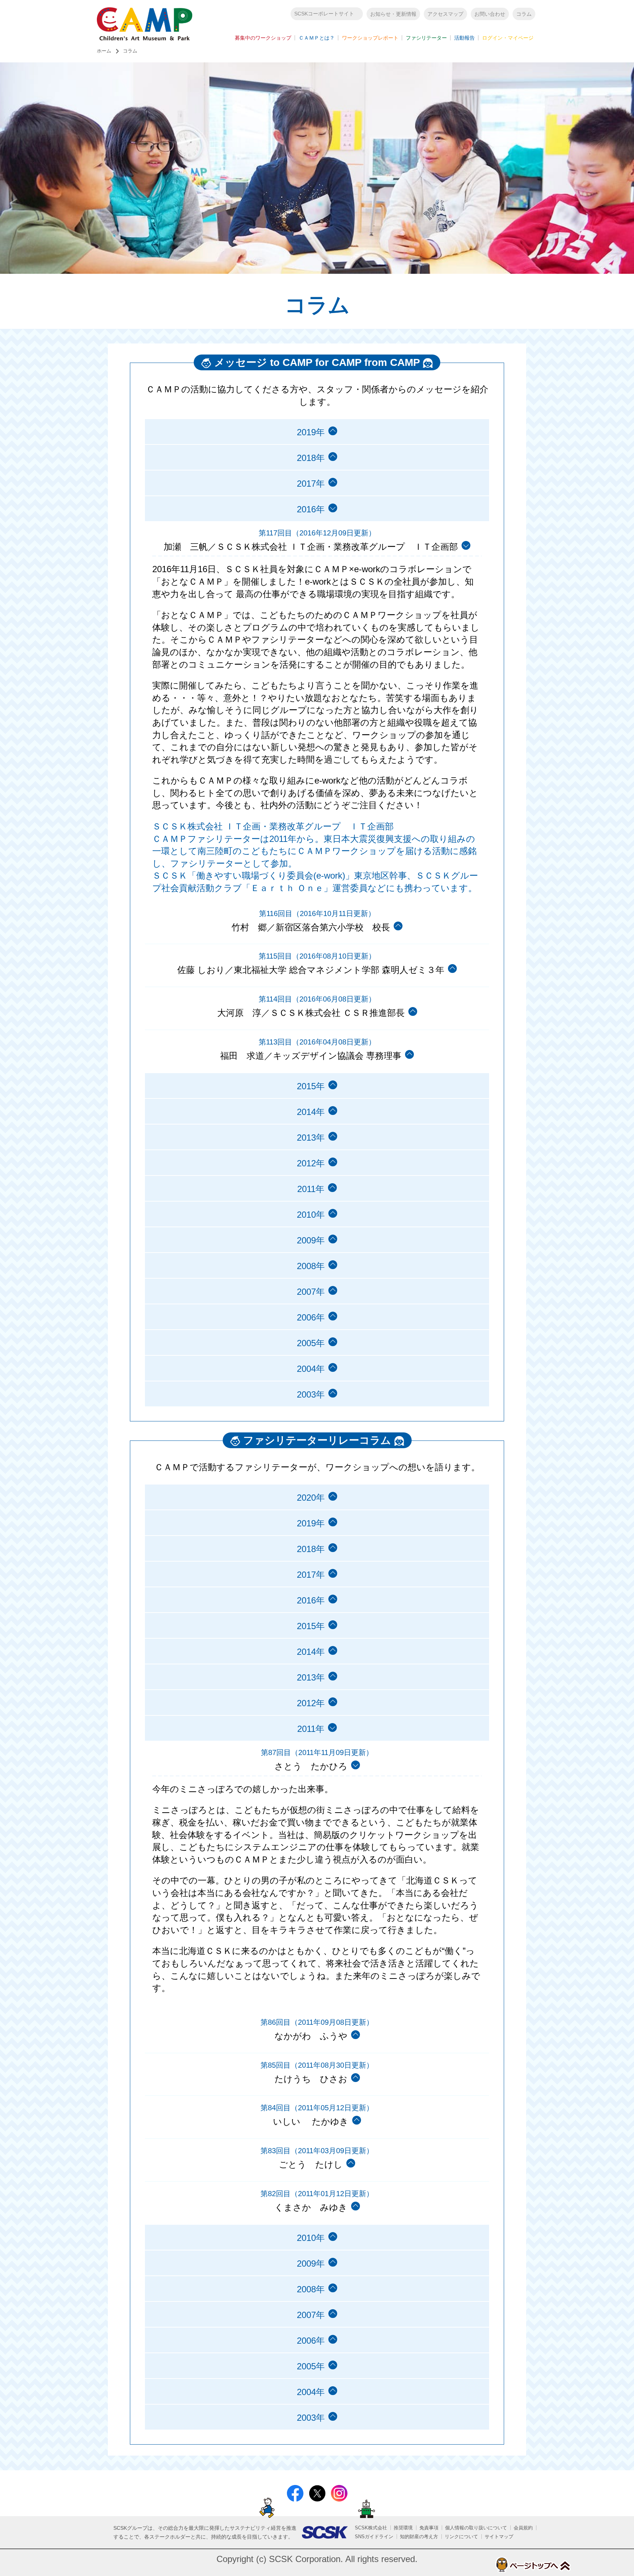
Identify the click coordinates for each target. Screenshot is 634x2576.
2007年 (311, 1292)
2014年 (311, 1112)
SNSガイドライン (374, 2537)
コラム (524, 14)
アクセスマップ (445, 14)
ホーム (104, 51)
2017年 (311, 484)
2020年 (311, 1498)
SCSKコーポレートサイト (324, 14)
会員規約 (523, 2528)
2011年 (311, 1189)
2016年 (311, 1600)
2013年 (311, 1138)
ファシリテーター (426, 38)
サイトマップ (499, 2537)
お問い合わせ (490, 14)
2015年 (311, 1086)
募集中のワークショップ (263, 38)
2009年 (311, 1240)
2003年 (311, 1394)
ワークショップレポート (370, 38)
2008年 (311, 1266)
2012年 (311, 1163)
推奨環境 (403, 2528)
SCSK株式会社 (371, 2528)
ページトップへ (533, 2565)
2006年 (311, 1317)
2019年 (311, 432)
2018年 (311, 458)
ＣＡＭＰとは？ (317, 38)
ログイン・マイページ (508, 38)
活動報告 (464, 38)
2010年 (311, 1215)
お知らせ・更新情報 (393, 14)
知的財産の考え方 (419, 2537)
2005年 (311, 1343)
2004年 (311, 1369)
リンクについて (461, 2537)
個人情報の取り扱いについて (476, 2528)
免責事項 (429, 2528)
